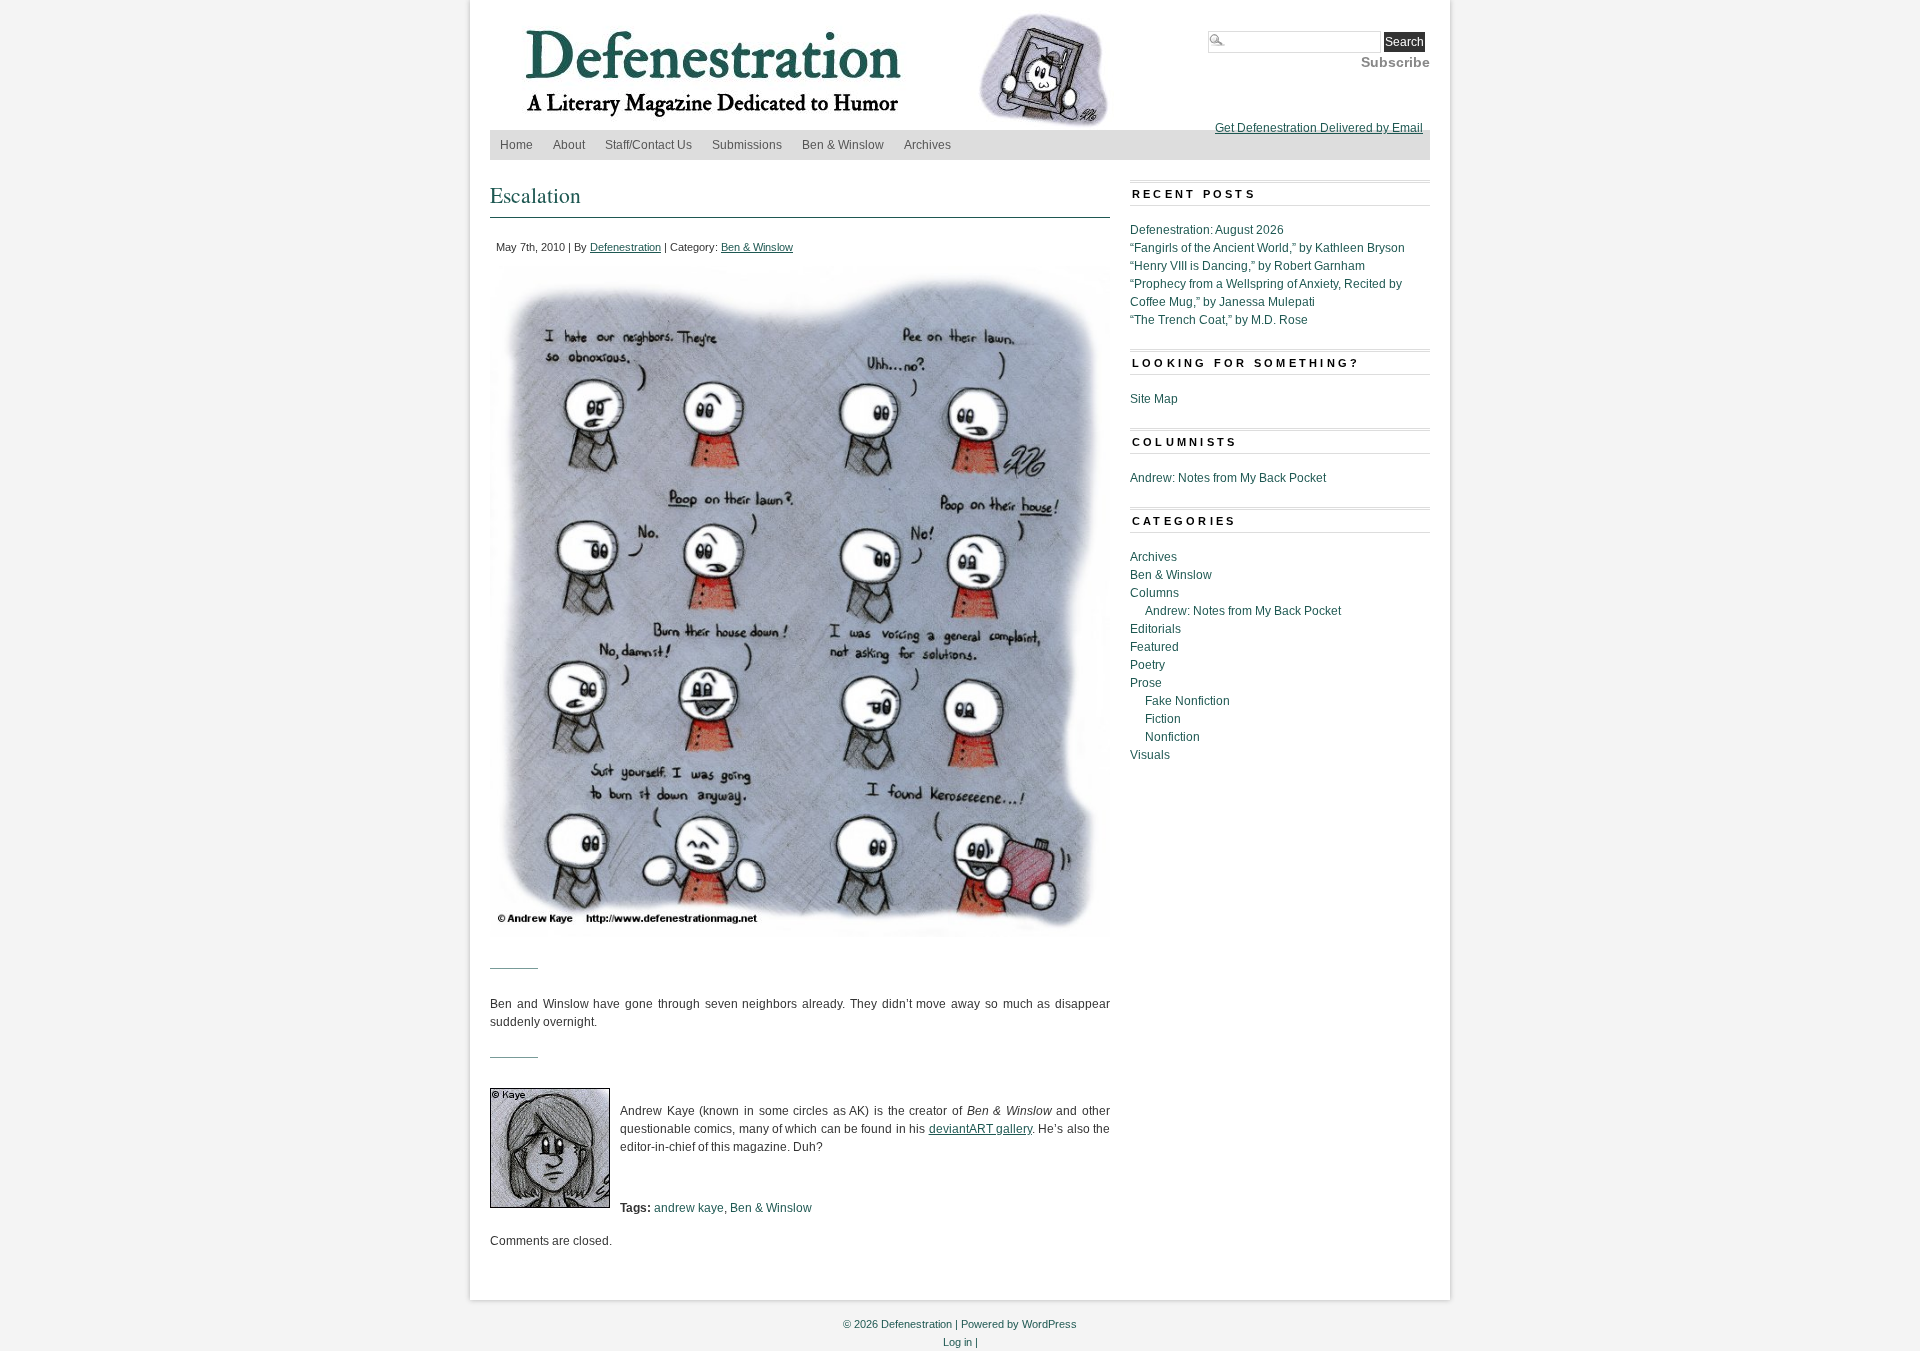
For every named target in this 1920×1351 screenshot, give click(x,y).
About (569, 145)
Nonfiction (1172, 737)
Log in (957, 1342)
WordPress (1049, 1324)
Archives (927, 145)
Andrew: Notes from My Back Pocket (1228, 478)
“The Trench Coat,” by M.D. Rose (1219, 320)
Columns (1154, 593)
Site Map (1154, 399)
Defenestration (625, 247)
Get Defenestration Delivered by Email (1319, 128)
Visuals (1150, 755)
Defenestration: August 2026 (1207, 230)
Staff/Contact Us (648, 145)
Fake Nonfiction (1187, 701)
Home (516, 145)
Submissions (747, 145)
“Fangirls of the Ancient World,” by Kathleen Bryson (1267, 248)
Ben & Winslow (843, 145)
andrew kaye (689, 1208)
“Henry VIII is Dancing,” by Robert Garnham (1247, 266)
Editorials (1155, 629)
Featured (1154, 647)
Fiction (1163, 719)
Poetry (1147, 665)
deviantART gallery (980, 1129)
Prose (1146, 683)
